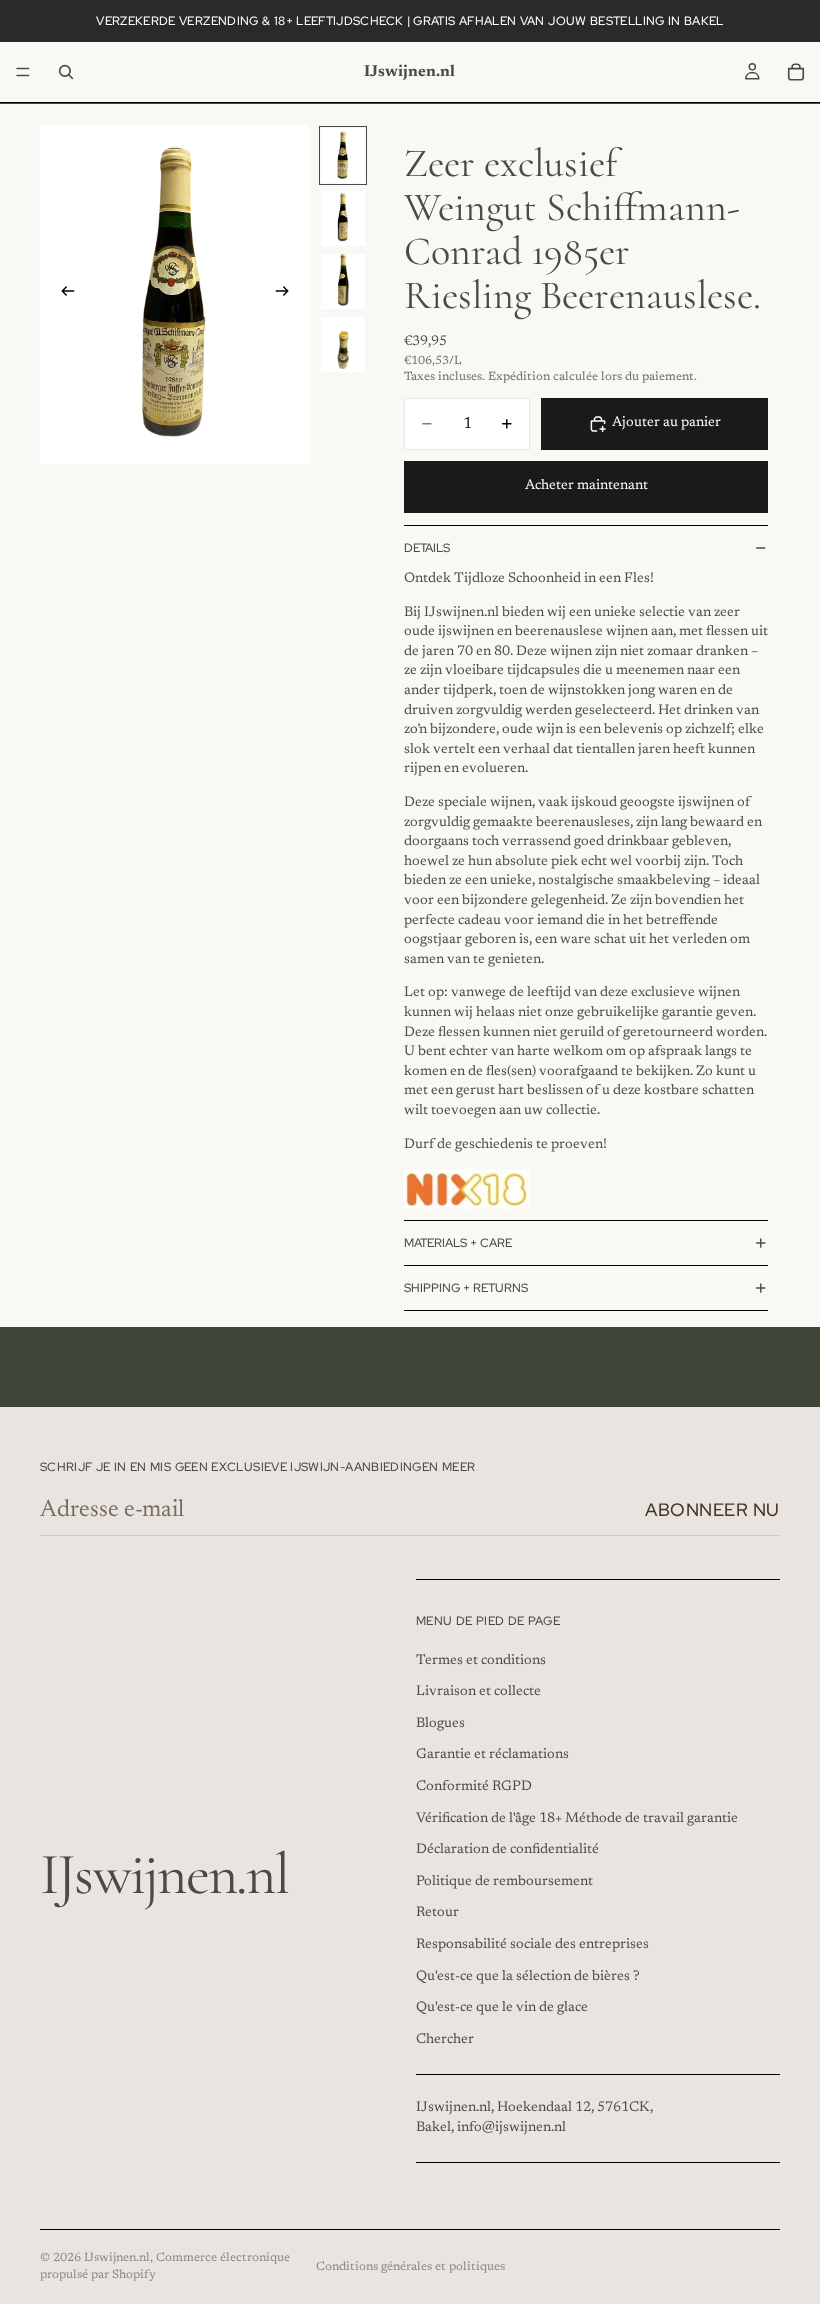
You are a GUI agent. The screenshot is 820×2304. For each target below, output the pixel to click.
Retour (437, 1913)
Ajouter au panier (666, 423)
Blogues (440, 1724)
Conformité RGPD (474, 1787)
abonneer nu (712, 1509)
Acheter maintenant (586, 486)
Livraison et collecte (478, 1692)
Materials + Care (458, 1243)
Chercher (445, 2040)
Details (427, 548)
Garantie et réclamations (492, 1755)
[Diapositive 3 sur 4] (343, 281)
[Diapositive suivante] (288, 294)
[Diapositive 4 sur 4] (343, 344)
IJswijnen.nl (117, 2258)
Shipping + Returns (466, 1288)
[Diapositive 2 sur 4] (343, 218)
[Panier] (796, 72)
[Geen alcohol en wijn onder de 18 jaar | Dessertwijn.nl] (466, 1189)
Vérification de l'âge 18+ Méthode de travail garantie (577, 1819)
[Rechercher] (66, 72)
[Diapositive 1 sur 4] (343, 155)
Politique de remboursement (504, 1882)
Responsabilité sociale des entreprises (532, 1945)
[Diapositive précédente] (62, 294)
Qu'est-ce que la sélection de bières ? (528, 1977)
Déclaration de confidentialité (507, 1850)
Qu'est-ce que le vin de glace (502, 2008)
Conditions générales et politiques (410, 2267)
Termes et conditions (481, 1661)
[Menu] (23, 72)
